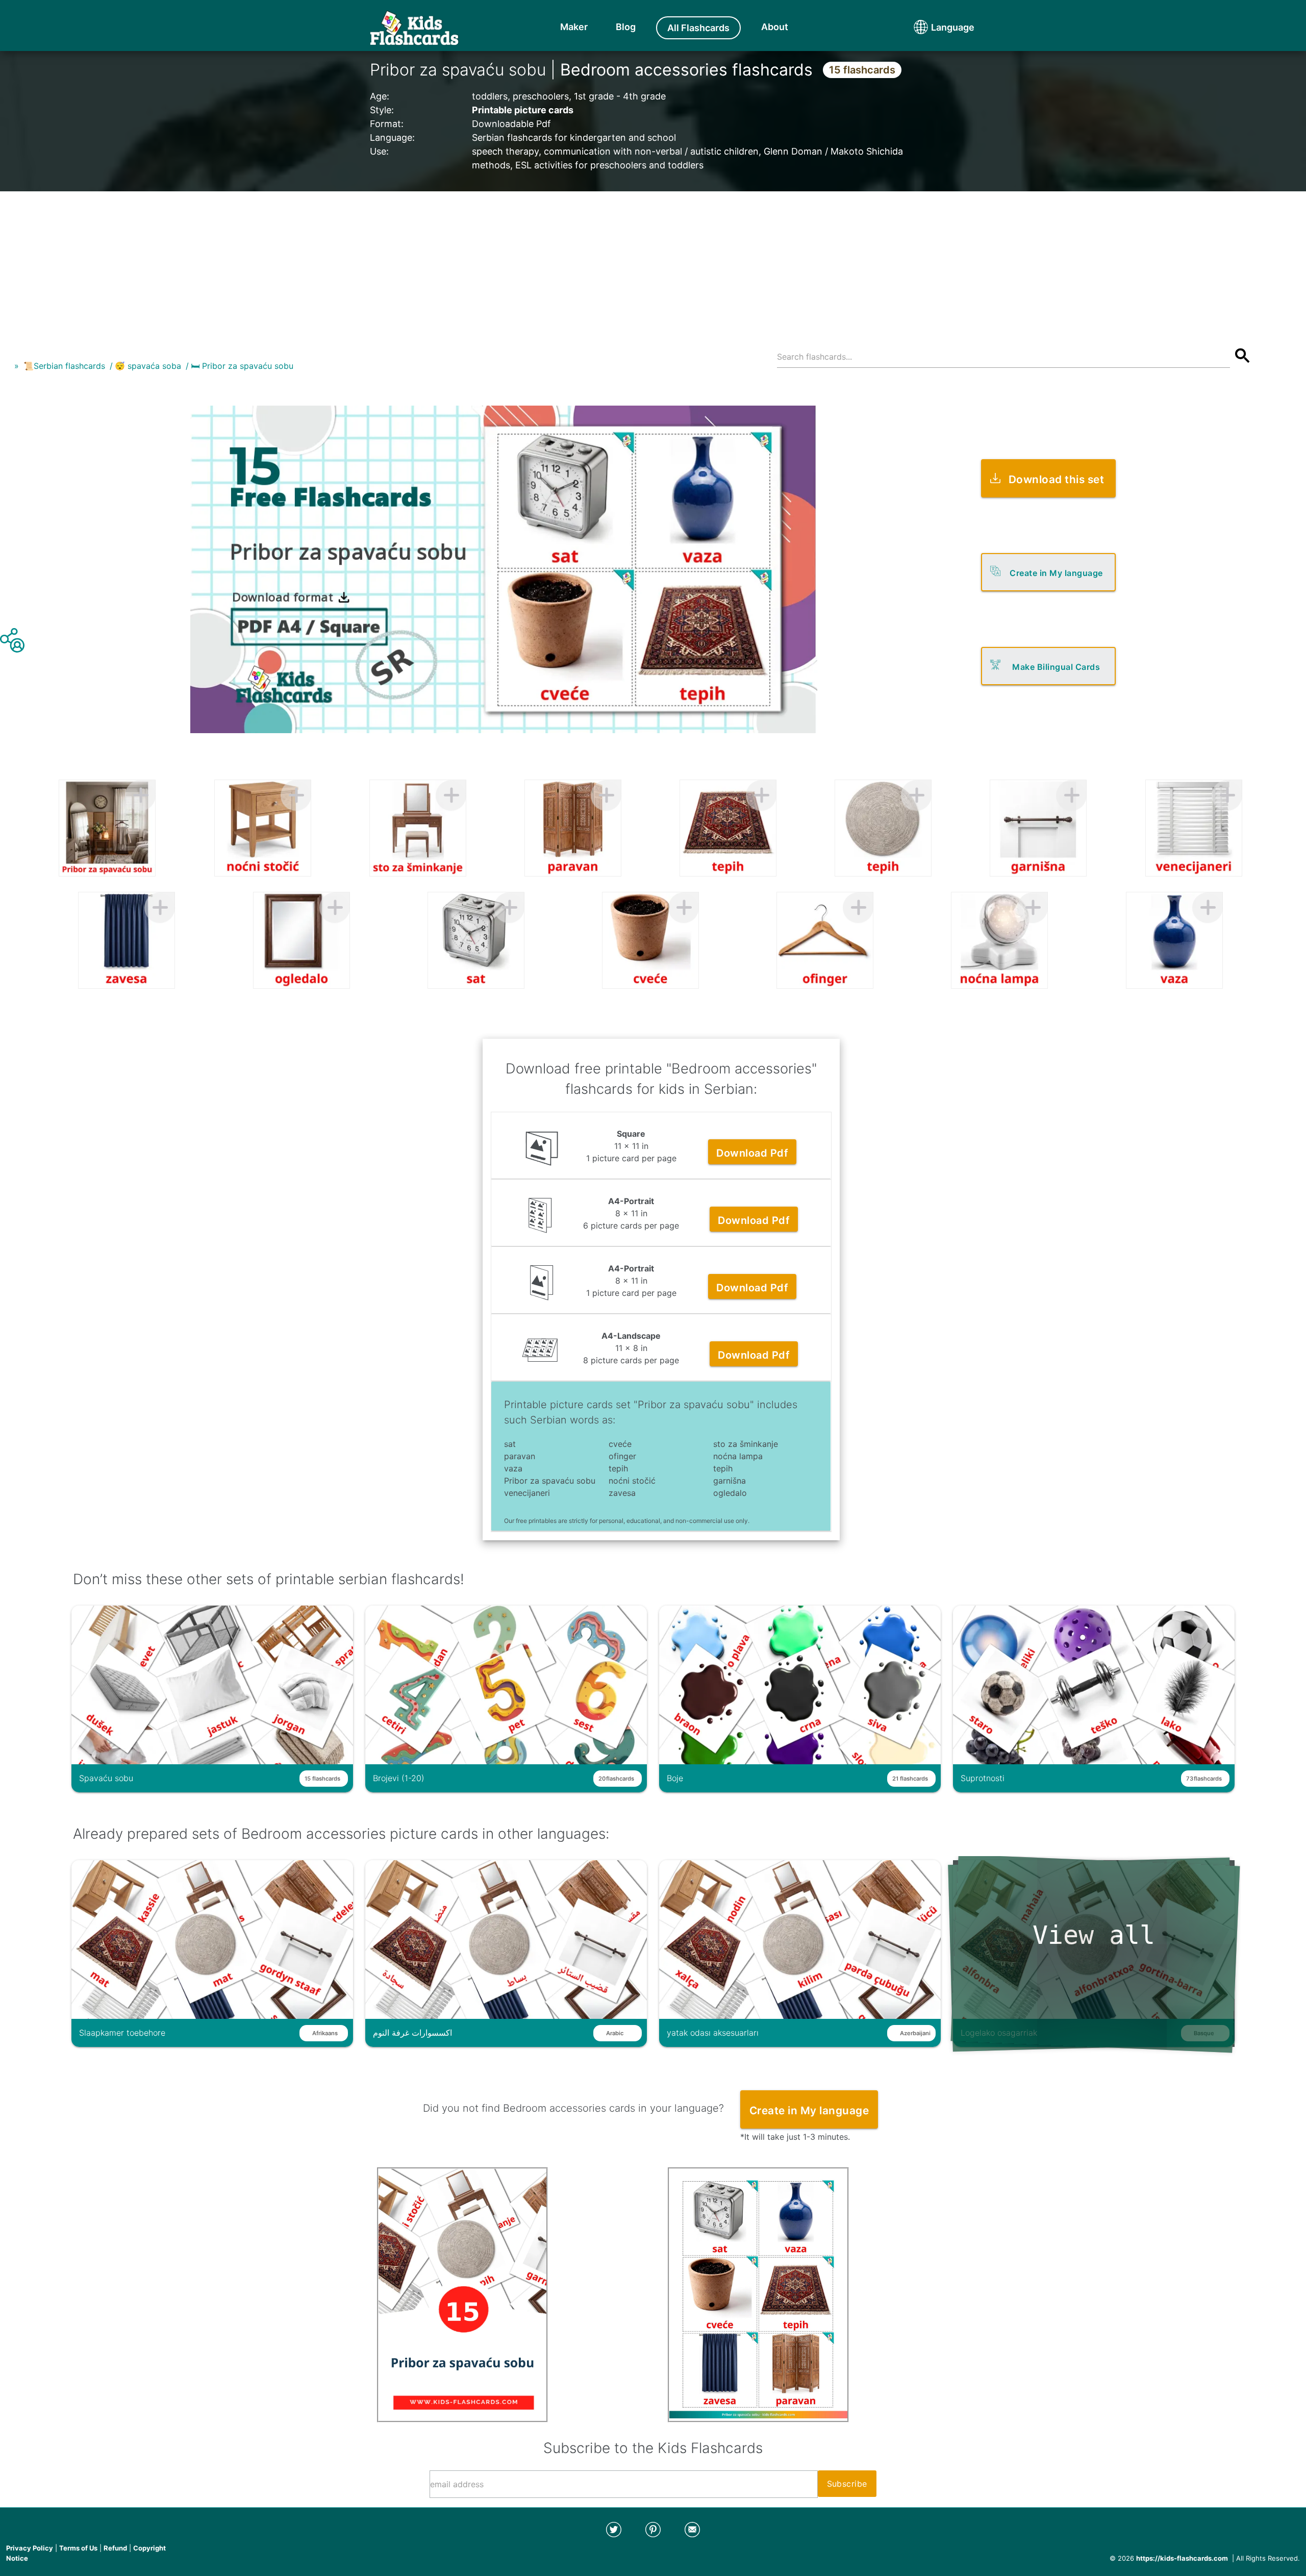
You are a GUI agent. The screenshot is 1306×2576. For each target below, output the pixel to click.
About (775, 27)
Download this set (1057, 479)
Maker (574, 27)
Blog (626, 27)
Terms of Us (78, 2548)
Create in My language (1056, 573)
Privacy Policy (30, 2548)
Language (934, 27)
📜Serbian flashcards (64, 366)
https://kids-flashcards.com (1182, 2558)
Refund (115, 2548)
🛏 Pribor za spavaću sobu (242, 366)
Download (752, 1153)
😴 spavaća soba (148, 366)
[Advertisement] (653, 263)
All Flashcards (698, 28)
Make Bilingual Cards (1056, 667)
